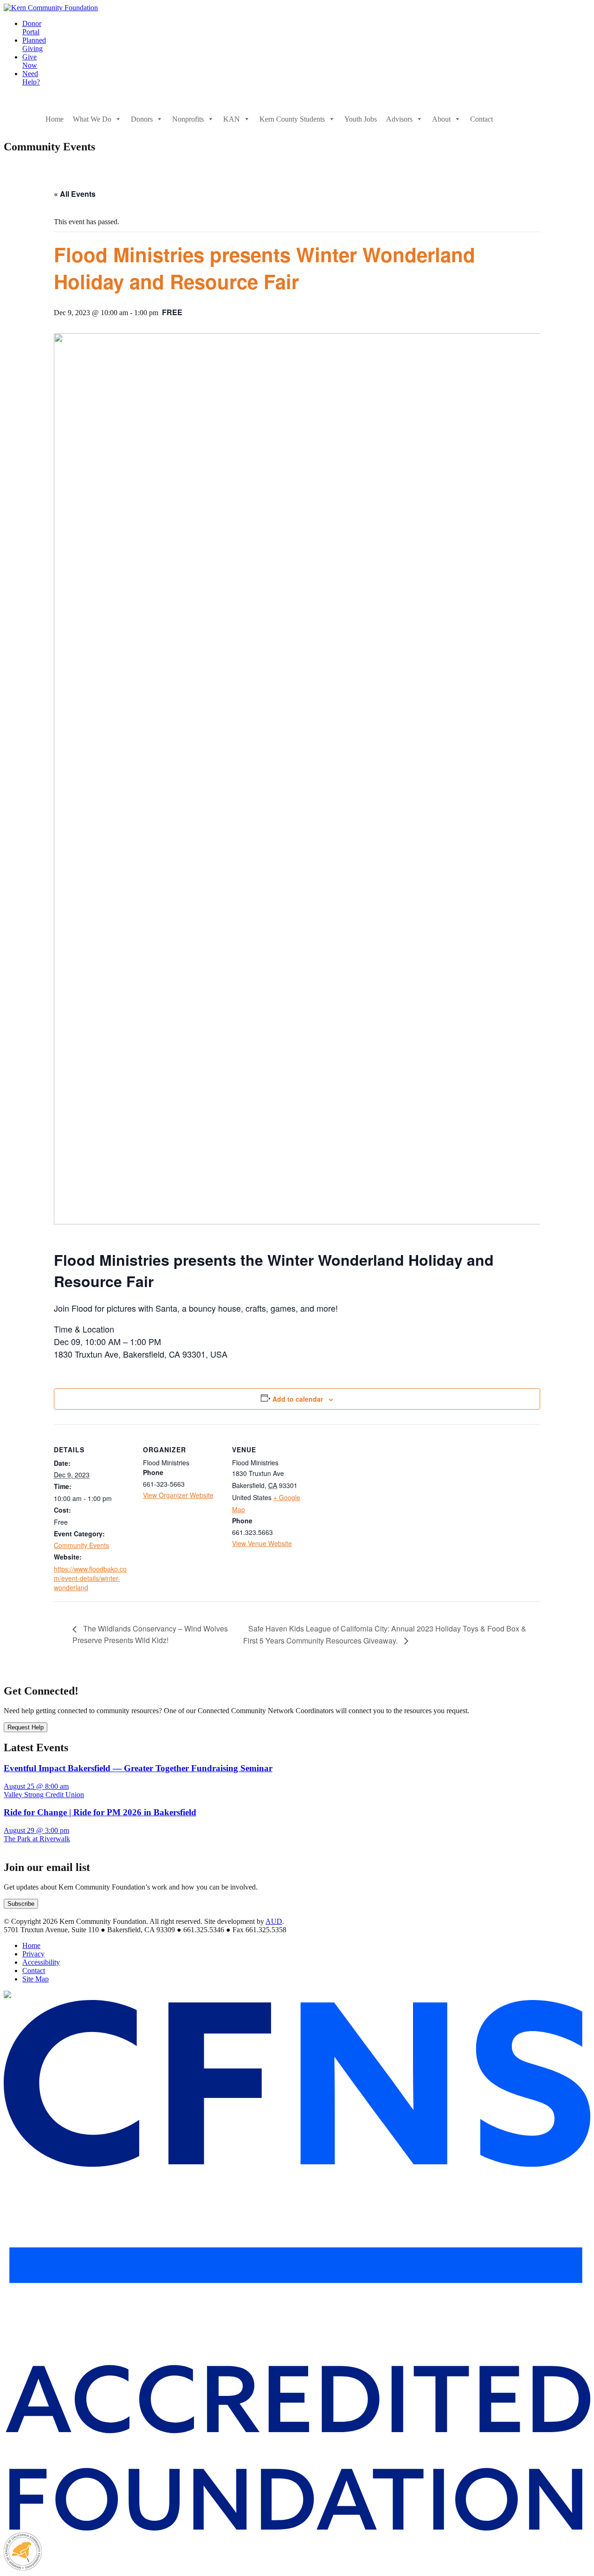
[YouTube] (544, 119)
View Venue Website (262, 1543)
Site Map (36, 1979)
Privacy (33, 1954)
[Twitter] (525, 119)
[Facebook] (507, 119)
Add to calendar (298, 1399)
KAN (232, 119)
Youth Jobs (361, 119)
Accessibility (41, 1962)
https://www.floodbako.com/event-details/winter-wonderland (90, 1578)
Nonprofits (188, 119)
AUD (274, 1921)
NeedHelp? (31, 78)
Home (55, 119)
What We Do (92, 119)
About (441, 119)
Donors (142, 119)
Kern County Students (292, 119)
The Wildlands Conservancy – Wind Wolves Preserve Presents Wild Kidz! (150, 1634)
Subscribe (21, 1904)
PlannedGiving (34, 44)
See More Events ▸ (32, 1848)
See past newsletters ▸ (36, 1913)
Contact (481, 119)
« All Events (75, 194)
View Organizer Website (178, 1495)
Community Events (81, 1545)
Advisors (399, 119)
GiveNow (30, 61)
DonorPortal (32, 28)
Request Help (26, 1727)
